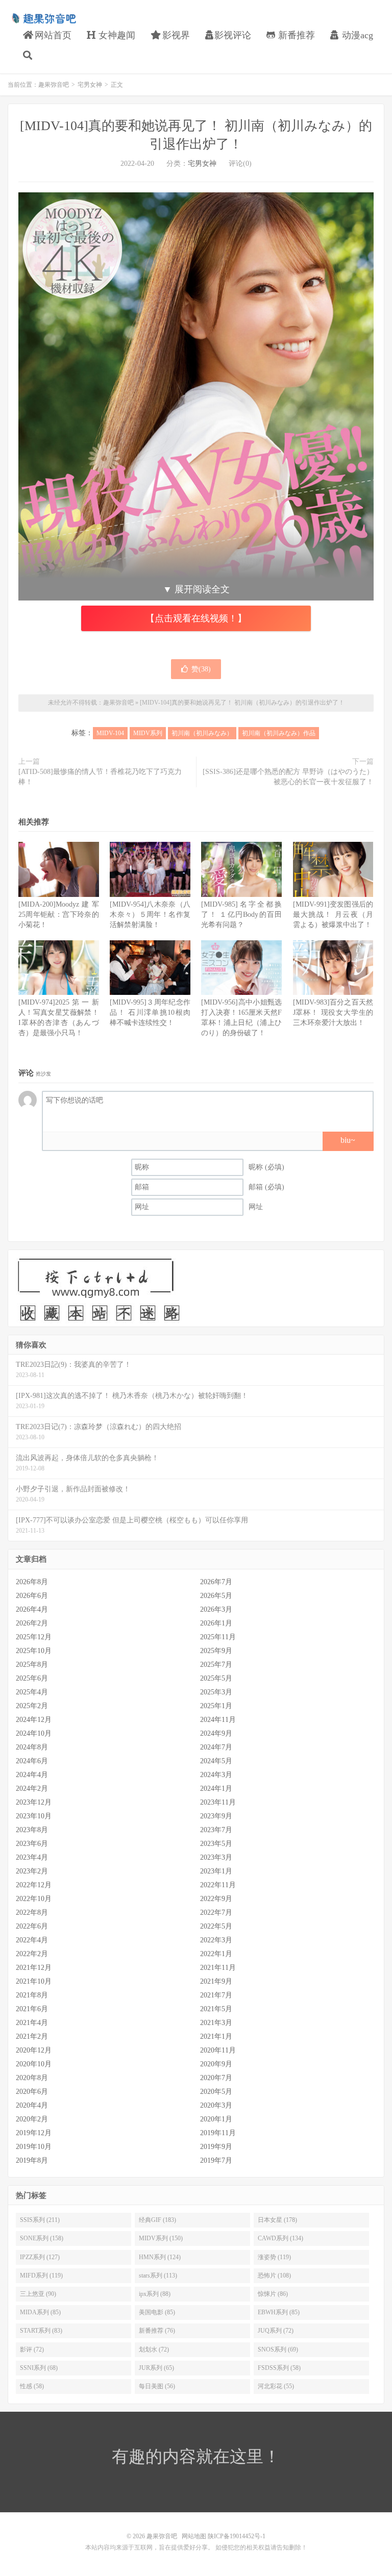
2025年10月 (34, 1651)
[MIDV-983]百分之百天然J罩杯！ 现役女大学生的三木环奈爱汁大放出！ (333, 1012)
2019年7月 (216, 2160)
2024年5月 (216, 1761)
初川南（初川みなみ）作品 (279, 733)
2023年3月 (216, 1857)
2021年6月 (32, 2009)
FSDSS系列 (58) (279, 2368)
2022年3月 (216, 1940)
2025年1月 (216, 1706)
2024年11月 (218, 1720)
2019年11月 (218, 2133)
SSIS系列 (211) (40, 2220)
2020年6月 (32, 2092)
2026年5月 (216, 1596)
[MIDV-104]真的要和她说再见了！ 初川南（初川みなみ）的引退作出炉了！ (242, 703)
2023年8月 (32, 1830)
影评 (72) (32, 2349)
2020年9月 (216, 2064)
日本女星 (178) (277, 2220)
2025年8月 (32, 1665)
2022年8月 (32, 1912)
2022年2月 (32, 1954)
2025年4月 (32, 1692)
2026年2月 (32, 1623)
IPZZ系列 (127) (40, 2257)
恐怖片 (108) (274, 2275)
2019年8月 (32, 2160)
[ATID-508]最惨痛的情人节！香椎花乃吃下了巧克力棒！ (100, 777)
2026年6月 (32, 1596)
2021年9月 (216, 1981)
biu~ (348, 1140)
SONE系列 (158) (42, 2238)
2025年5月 (216, 1678)
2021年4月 (32, 2023)
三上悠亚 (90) (38, 2294)
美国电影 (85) (157, 2312)
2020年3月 (216, 2105)
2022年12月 (34, 1885)
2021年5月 (216, 2009)
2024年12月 (34, 1720)
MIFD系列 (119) (41, 2275)
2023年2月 (32, 1871)
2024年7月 (216, 1747)
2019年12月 (34, 2133)
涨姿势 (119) (274, 2257)
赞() (201, 669)
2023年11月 (218, 1802)
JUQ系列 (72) (276, 2331)
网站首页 (52, 35)
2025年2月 (32, 1706)
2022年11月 (218, 1885)
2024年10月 (34, 1733)
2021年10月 (34, 1981)
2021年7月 (216, 1995)
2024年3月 (216, 1775)
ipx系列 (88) (155, 2294)
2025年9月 (216, 1651)
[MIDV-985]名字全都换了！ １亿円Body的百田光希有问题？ (241, 915)
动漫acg (356, 35)
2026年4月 (32, 1609)
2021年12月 (34, 1968)
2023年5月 (216, 1844)
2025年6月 (32, 1678)
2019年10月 (34, 2147)
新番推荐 (295, 35)
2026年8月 (32, 1582)
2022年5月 (216, 1926)
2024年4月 (32, 1775)
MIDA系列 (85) (40, 2312)
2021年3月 (216, 2023)
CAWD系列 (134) (280, 2238)
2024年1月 (216, 1789)
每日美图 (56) (157, 2386)
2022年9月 (216, 1899)
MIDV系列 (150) (161, 2238)
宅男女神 (90, 85)
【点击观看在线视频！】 (196, 618)
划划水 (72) (154, 2349)
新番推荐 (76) (157, 2331)
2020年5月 (216, 2092)
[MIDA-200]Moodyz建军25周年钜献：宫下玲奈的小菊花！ (59, 915)
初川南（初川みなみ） (202, 733)
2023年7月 (216, 1830)
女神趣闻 (116, 35)
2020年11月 (218, 2050)
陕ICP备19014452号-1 (237, 2536)
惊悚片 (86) (273, 2294)
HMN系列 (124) (160, 2257)
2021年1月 (216, 2036)
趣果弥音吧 (43, 18)
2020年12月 (34, 2050)
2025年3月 (216, 1692)
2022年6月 (32, 1926)
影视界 (175, 35)
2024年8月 (32, 1747)
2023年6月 (32, 1844)
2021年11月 (218, 1968)
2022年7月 (216, 1912)
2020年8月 (32, 2078)
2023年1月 (216, 1871)
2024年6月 (32, 1761)
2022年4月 (32, 1940)
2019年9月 (216, 2147)
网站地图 (194, 2536)
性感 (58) (32, 2386)
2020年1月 (216, 2119)
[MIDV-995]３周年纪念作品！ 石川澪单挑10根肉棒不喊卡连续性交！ (150, 1012)
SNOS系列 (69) (278, 2349)
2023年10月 (34, 1816)
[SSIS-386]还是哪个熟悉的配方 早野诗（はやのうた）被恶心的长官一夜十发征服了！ (288, 777)
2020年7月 (216, 2078)
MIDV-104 (110, 733)
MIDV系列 (148, 733)
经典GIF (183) (157, 2220)
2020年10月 (34, 2064)
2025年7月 (216, 1665)
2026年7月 (216, 1582)
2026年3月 (216, 1609)
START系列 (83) (41, 2331)
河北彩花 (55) (276, 2386)
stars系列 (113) (158, 2275)
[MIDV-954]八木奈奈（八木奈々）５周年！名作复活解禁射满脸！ (150, 915)
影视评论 (233, 35)
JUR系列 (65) (156, 2368)
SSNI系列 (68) (39, 2368)
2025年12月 (34, 1637)
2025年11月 (218, 1637)
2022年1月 (216, 1954)
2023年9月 (216, 1816)
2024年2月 (32, 1789)
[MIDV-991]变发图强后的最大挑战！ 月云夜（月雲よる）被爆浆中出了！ (333, 915)
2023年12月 (34, 1802)
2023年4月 (32, 1857)
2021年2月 (32, 2036)
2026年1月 (216, 1623)
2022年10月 (34, 1899)
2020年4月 (32, 2105)
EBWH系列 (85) (279, 2312)
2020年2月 (32, 2119)
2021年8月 (32, 1995)
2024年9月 (216, 1733)
